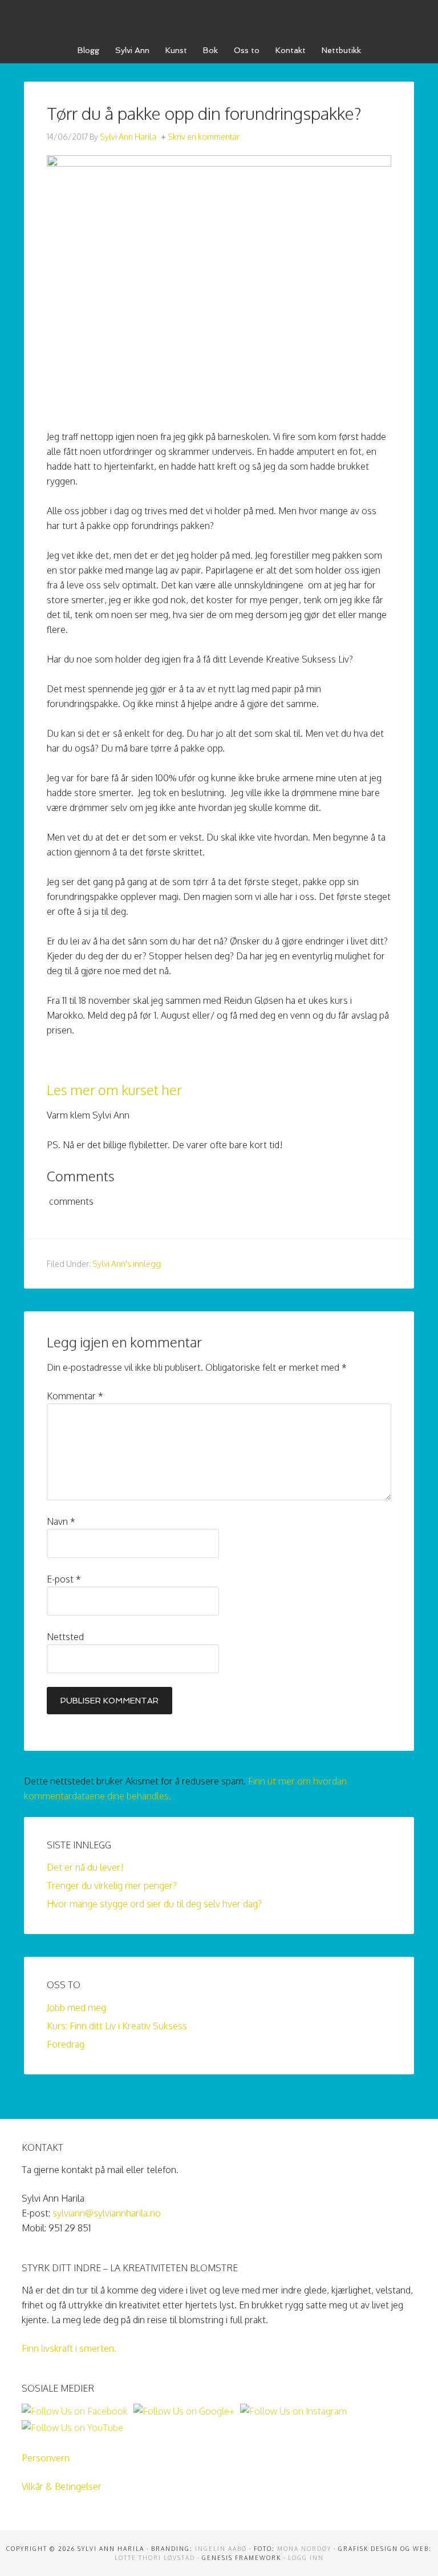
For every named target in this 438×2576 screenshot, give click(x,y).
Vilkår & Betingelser (62, 2486)
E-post (64, 1579)
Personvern (46, 2458)
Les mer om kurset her (114, 1090)
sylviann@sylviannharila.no (107, 2213)
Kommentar (75, 1396)
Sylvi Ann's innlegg (127, 1264)
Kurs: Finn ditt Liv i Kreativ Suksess (117, 2026)
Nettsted (65, 1637)
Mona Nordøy (304, 2549)
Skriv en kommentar (204, 137)
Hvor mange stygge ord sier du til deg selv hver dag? (154, 1904)
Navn (61, 1521)
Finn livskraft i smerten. (69, 2348)
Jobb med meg (76, 2008)
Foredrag (66, 2044)
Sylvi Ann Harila (219, 17)
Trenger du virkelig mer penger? (112, 1885)
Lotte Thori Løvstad (155, 2558)
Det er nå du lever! (85, 1867)
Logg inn (306, 2558)
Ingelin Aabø (221, 2549)
